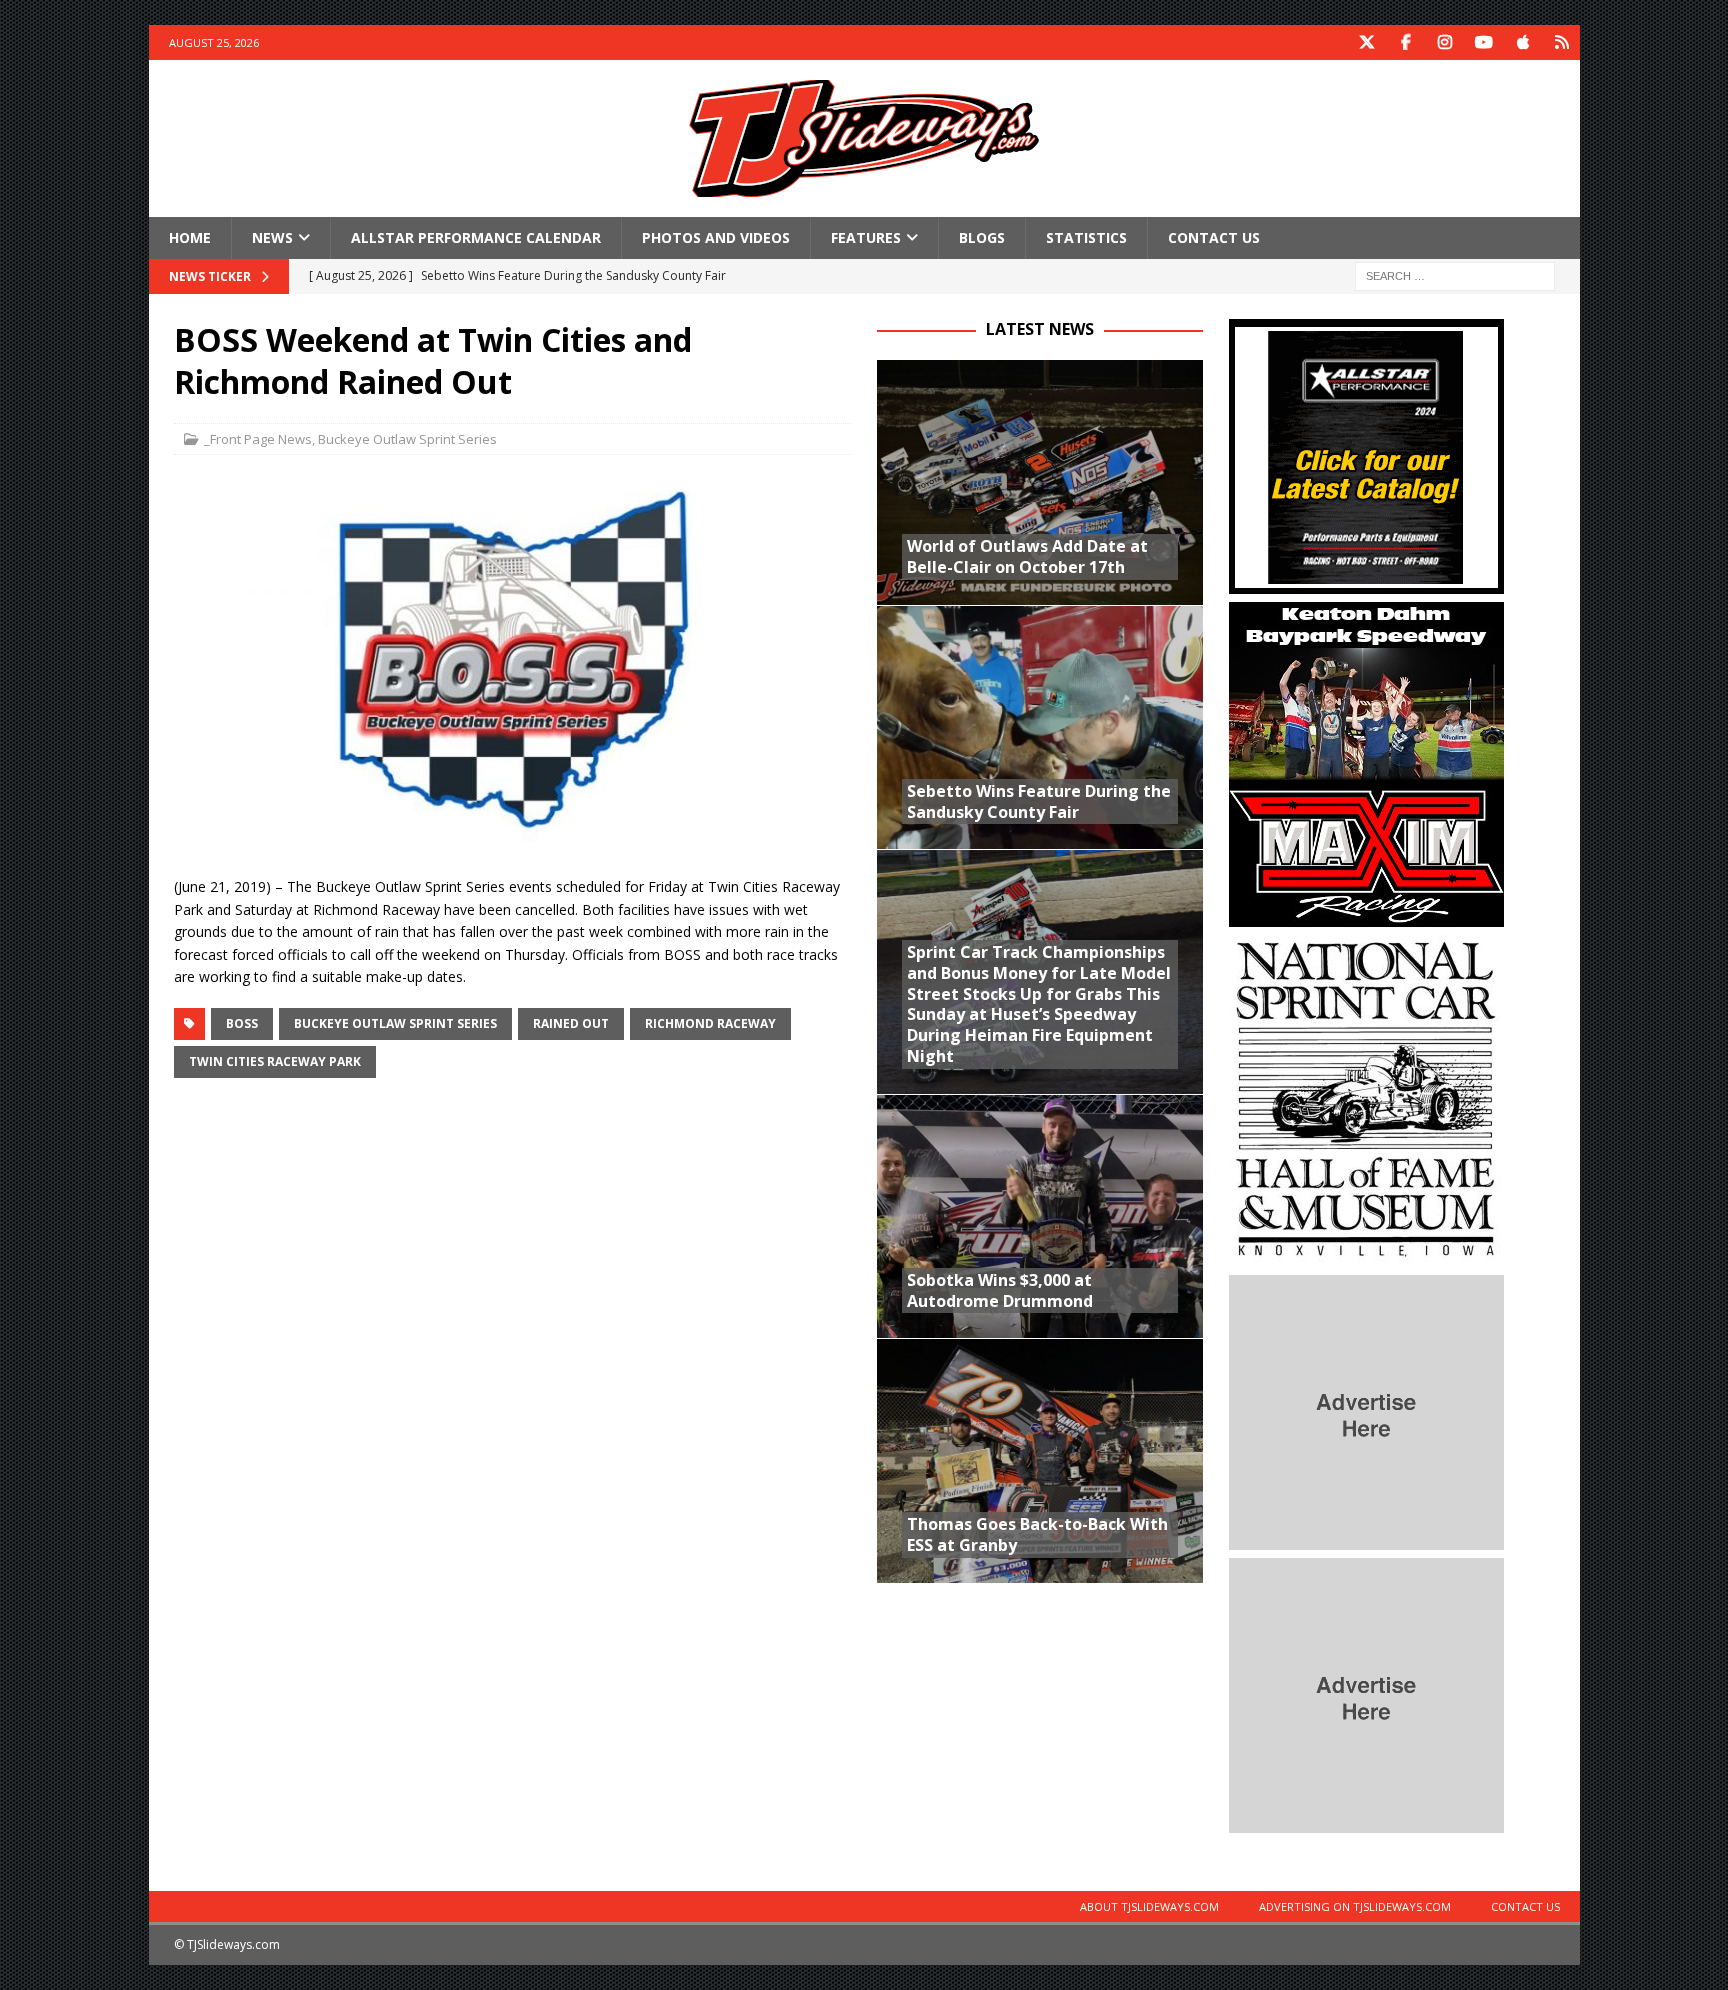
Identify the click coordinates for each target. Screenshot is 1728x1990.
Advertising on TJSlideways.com (1355, 1906)
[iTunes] (1523, 42)
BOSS (242, 1023)
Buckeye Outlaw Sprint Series (407, 439)
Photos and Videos (716, 237)
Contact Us (1214, 237)
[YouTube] (1484, 42)
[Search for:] (1455, 275)
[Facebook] (1406, 42)
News (272, 237)
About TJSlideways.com (1149, 1906)
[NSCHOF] (1366, 1255)
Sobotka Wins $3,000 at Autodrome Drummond (1000, 1290)
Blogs (982, 237)
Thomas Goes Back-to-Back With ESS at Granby (1037, 1534)
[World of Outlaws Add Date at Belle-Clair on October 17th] (1040, 482)
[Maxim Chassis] (1366, 915)
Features (866, 237)
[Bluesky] (1562, 42)
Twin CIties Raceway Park (275, 1061)
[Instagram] (1445, 42)
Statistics (1086, 237)
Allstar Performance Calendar (476, 237)
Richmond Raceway (710, 1023)
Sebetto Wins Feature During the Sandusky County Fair (1039, 801)
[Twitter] (1367, 42)
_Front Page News (258, 439)
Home (190, 237)
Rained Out (571, 1023)
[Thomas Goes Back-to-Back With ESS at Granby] (1040, 1460)
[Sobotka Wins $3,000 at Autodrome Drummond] (1040, 1216)
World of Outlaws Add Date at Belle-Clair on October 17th (1027, 556)
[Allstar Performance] (1366, 582)
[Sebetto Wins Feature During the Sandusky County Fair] (1040, 727)
